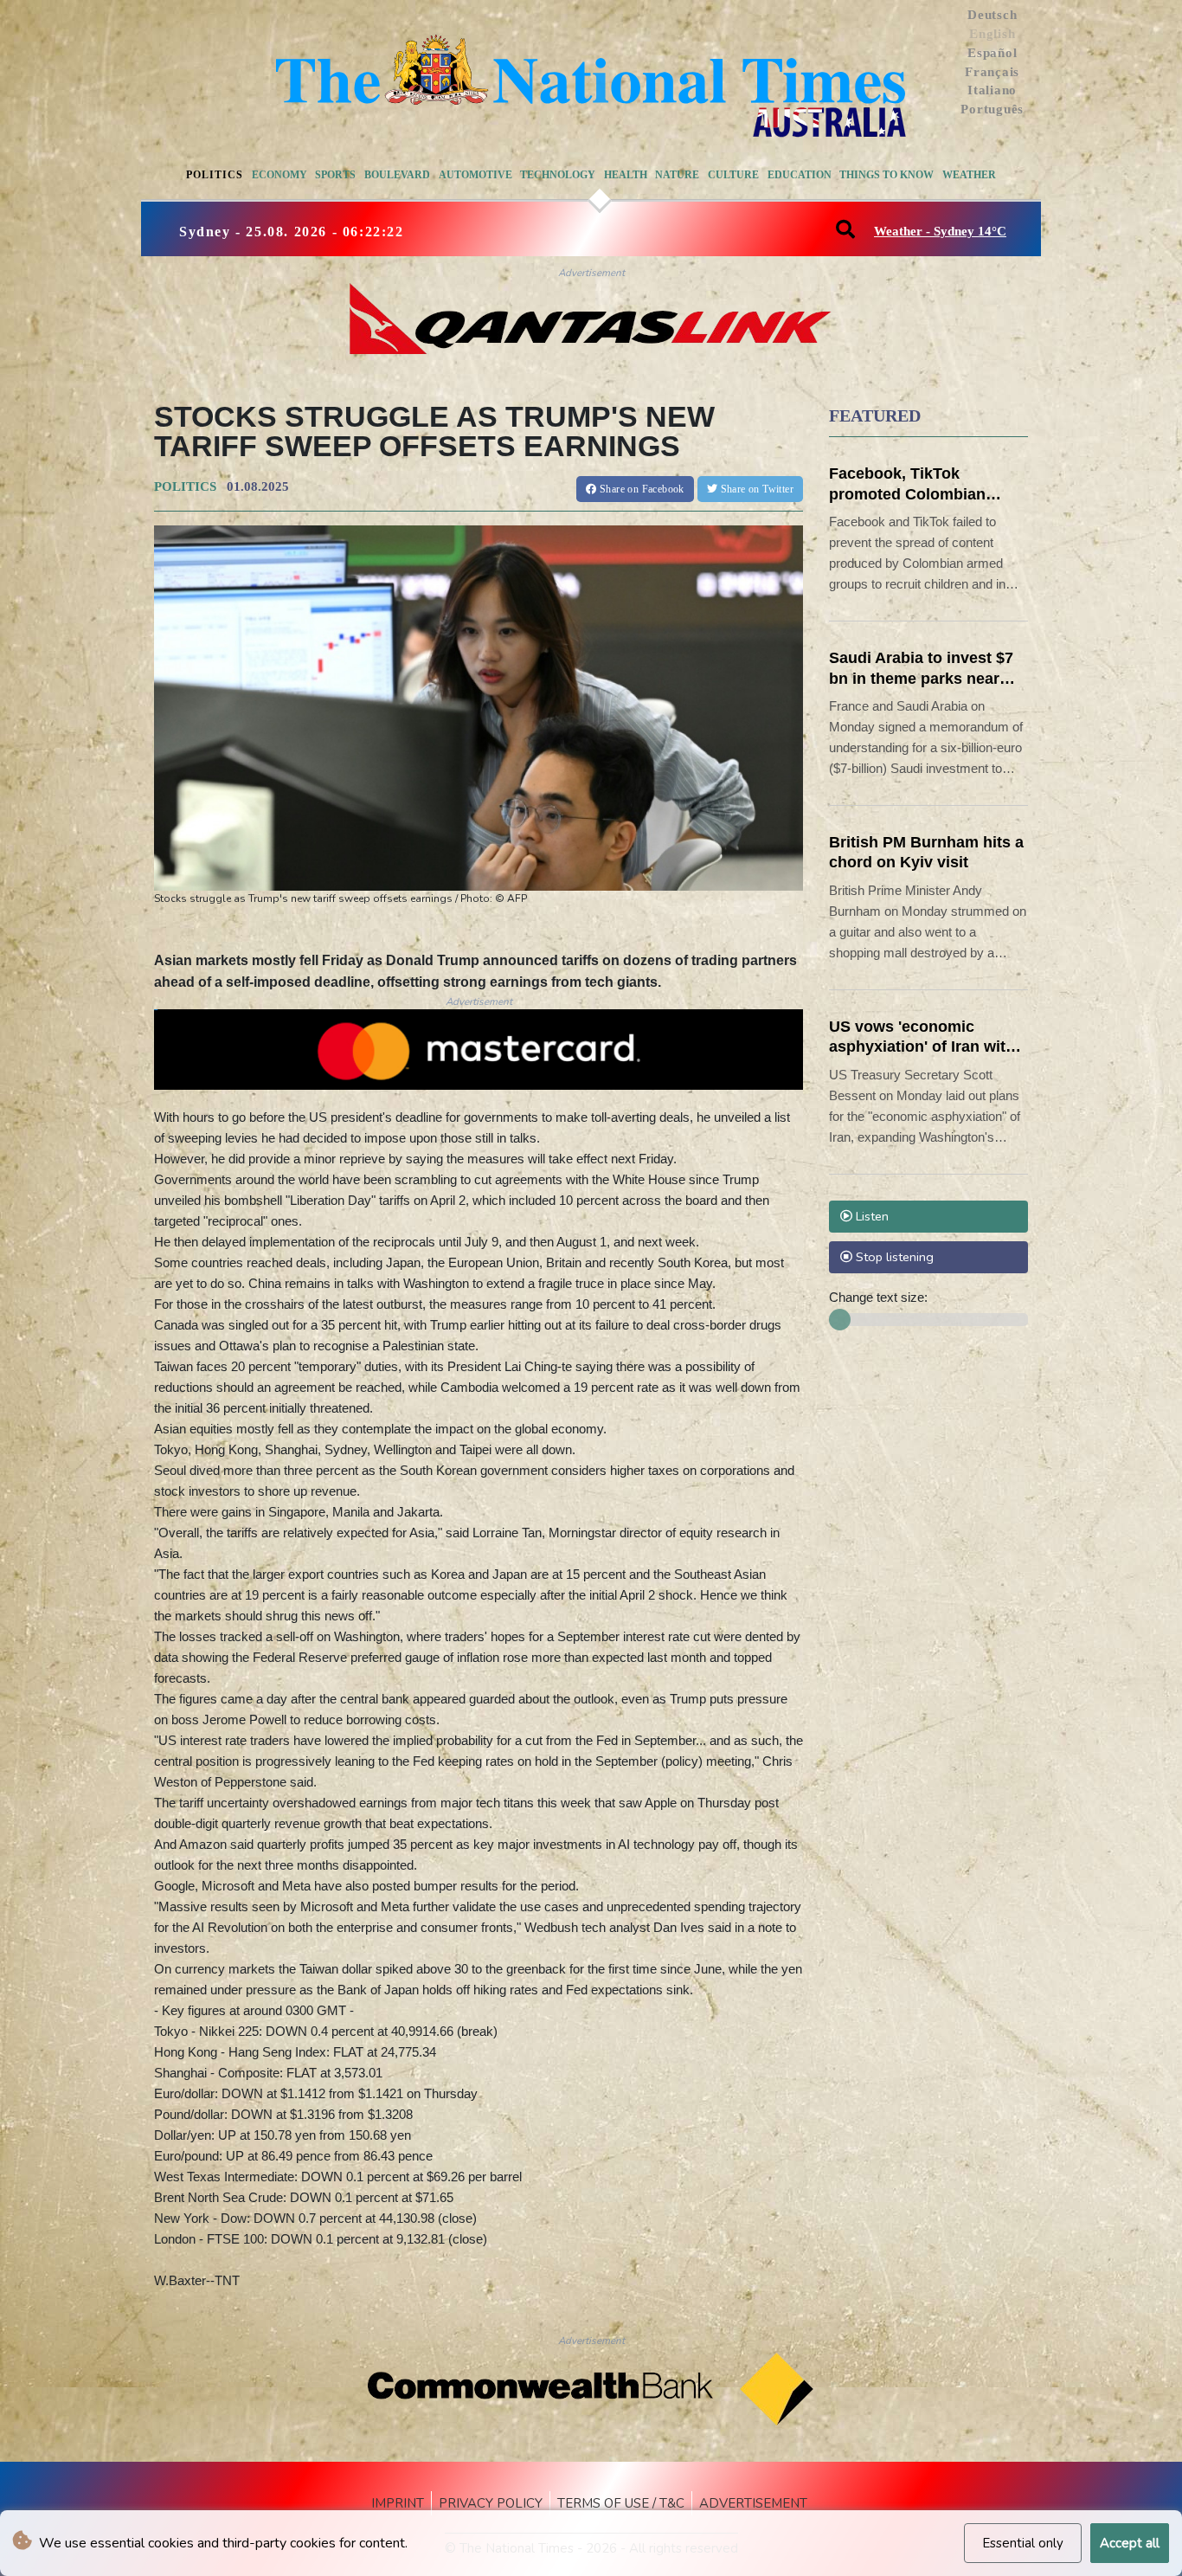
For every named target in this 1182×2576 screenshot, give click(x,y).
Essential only (1023, 2543)
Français (992, 72)
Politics (215, 175)
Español (992, 53)
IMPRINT (398, 2503)
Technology (558, 175)
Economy (279, 175)
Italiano (992, 90)
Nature (677, 175)
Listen (870, 1216)
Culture (733, 175)
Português (992, 109)
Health (626, 175)
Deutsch (992, 15)
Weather (969, 175)
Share (641, 489)
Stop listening (893, 1257)
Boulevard (397, 175)
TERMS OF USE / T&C (621, 2503)
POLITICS (185, 486)
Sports (335, 175)
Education (800, 175)
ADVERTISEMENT (753, 2503)
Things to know (886, 175)
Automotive (475, 175)
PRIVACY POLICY (491, 2503)
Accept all (1130, 2543)
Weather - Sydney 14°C (940, 231)
